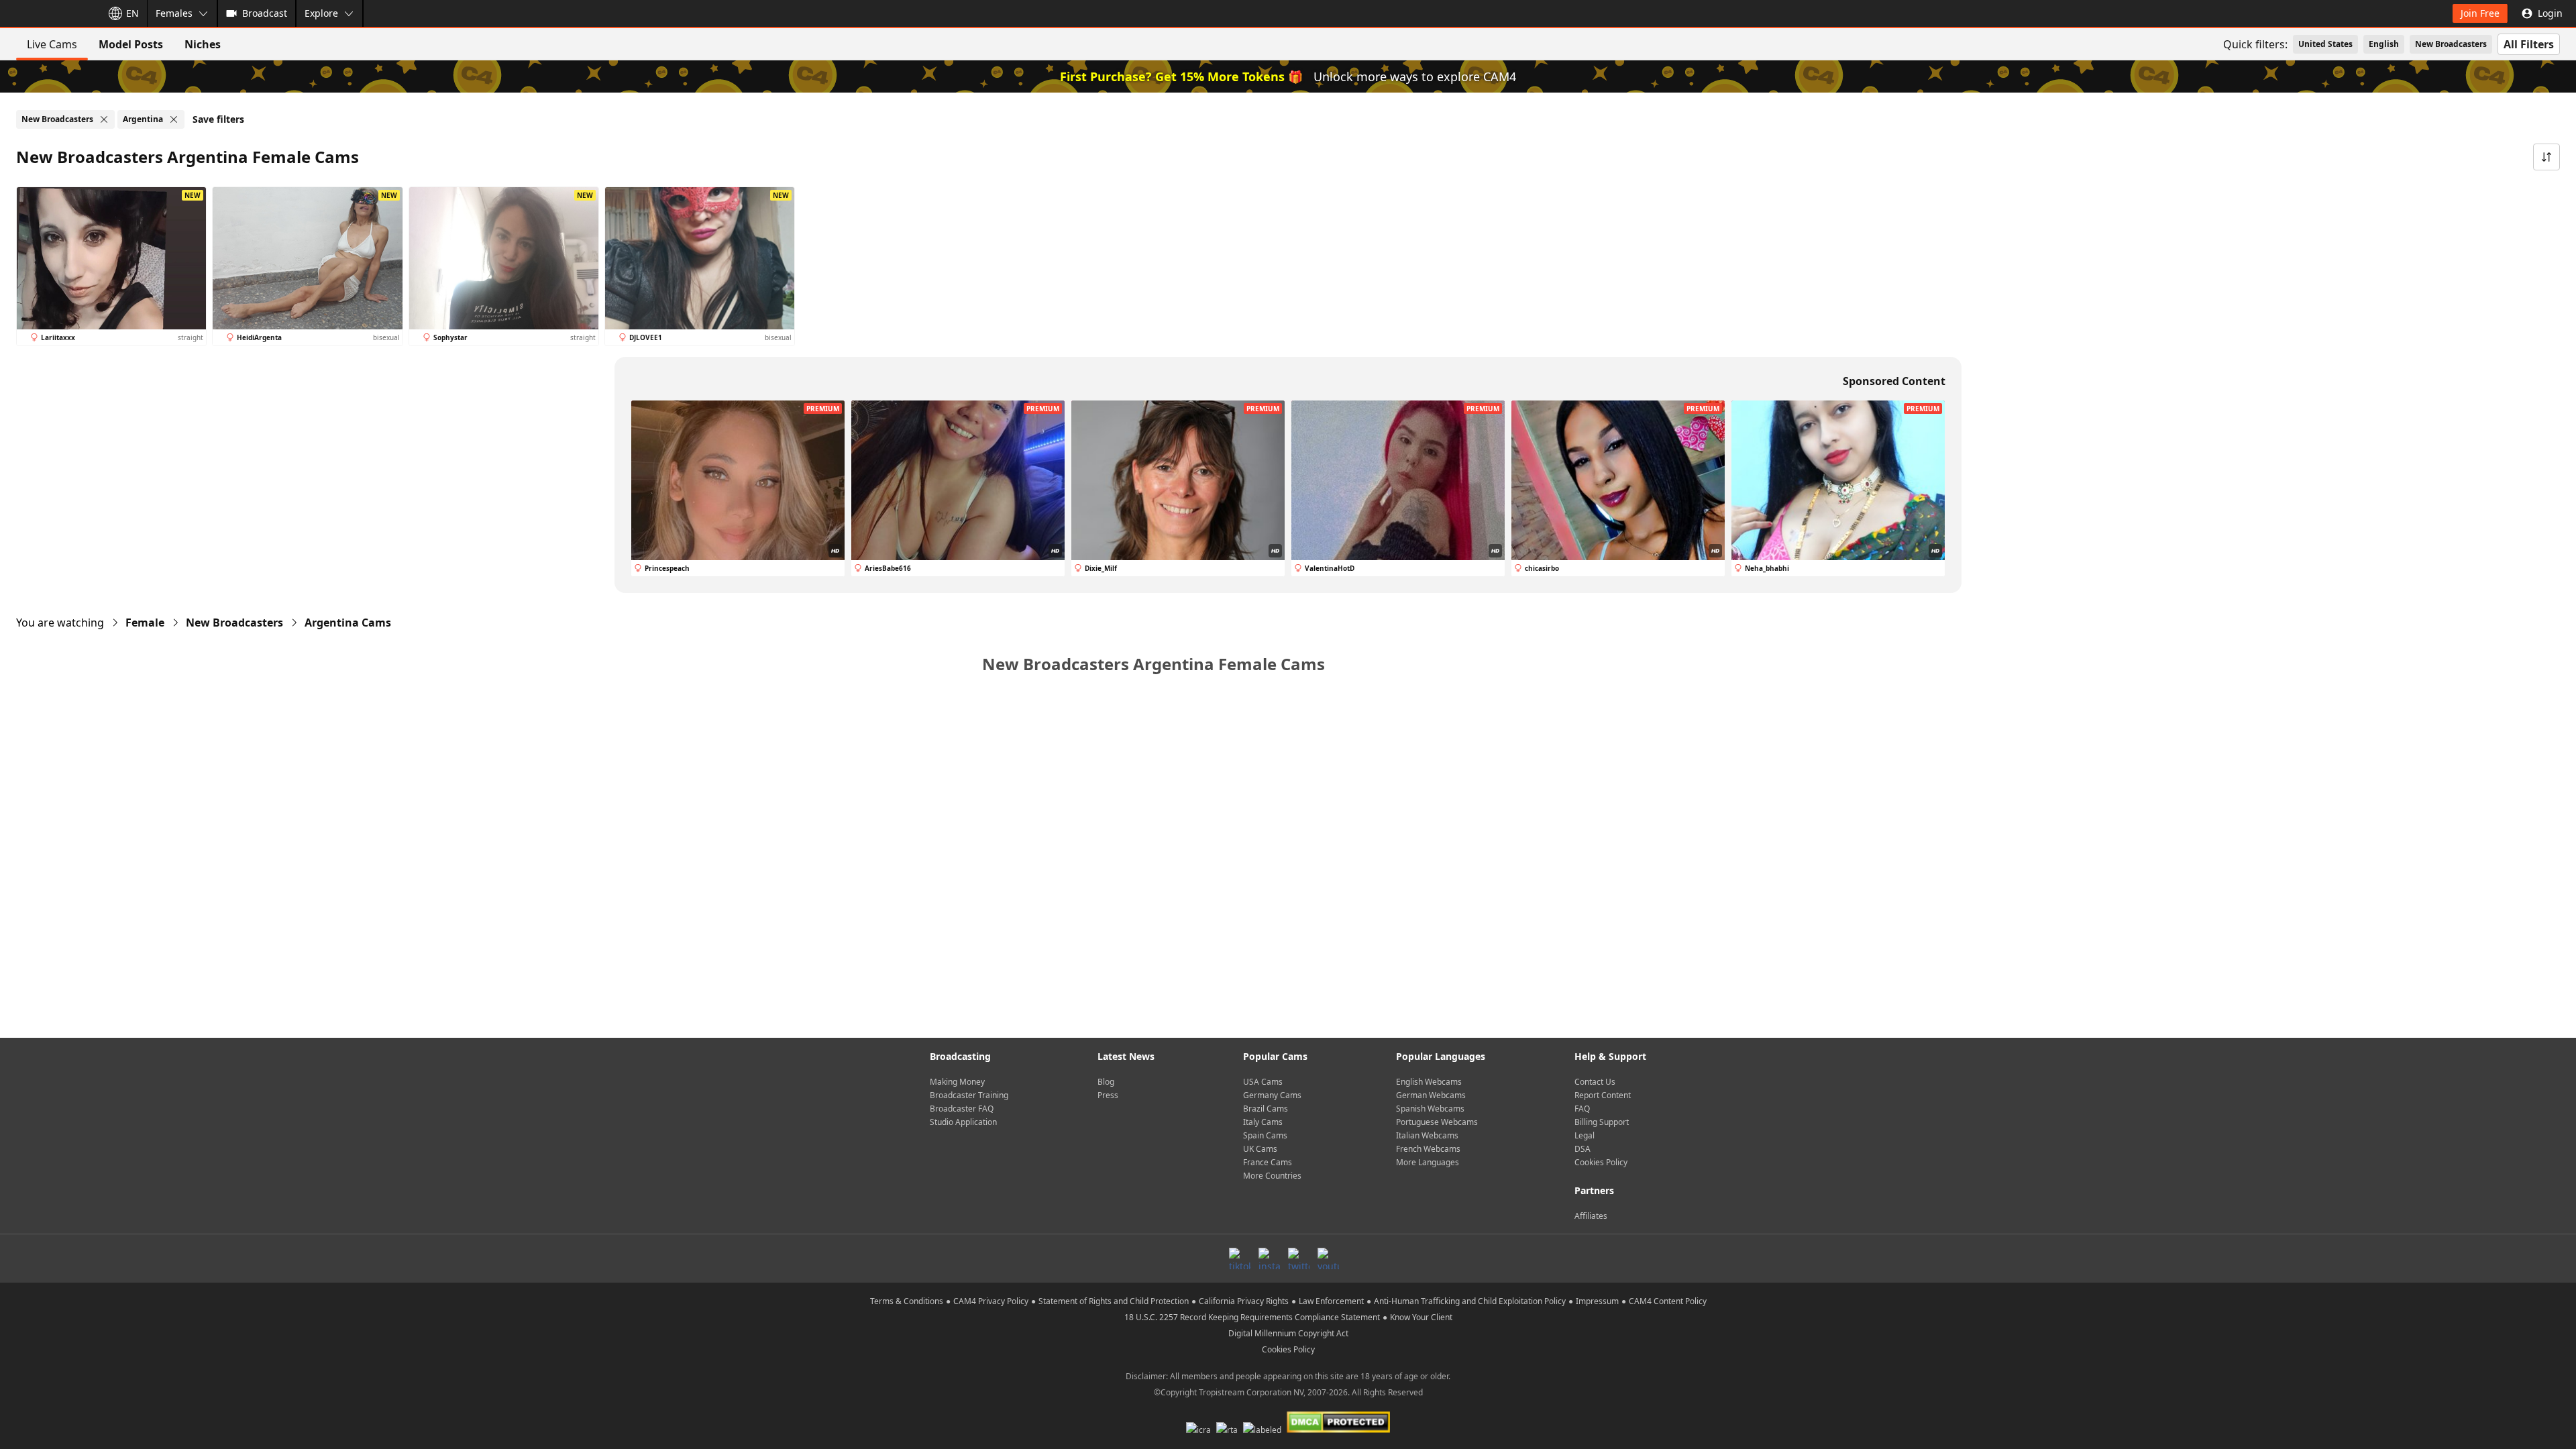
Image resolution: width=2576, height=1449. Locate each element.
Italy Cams (1263, 1122)
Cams (348, 623)
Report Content (1603, 1095)
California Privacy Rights (1244, 1301)
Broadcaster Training (969, 1095)
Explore (321, 13)
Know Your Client (1421, 1317)
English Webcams (1429, 1082)
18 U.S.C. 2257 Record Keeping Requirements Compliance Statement (1252, 1317)
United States (2325, 44)
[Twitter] (1299, 1258)
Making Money (957, 1082)
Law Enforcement (1331, 1301)
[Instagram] (1269, 1258)
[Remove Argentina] (174, 119)
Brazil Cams (1266, 1109)
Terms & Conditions (907, 1301)
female (145, 623)
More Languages (1428, 1162)
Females (174, 13)
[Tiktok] (1240, 1258)
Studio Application (963, 1122)
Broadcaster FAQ (962, 1109)
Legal (1585, 1135)
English (2384, 44)
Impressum (1597, 1301)
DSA (1582, 1149)
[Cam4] (48, 13)
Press (1108, 1095)
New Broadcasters (2451, 44)
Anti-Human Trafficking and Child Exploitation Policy (1470, 1301)
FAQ (1582, 1109)
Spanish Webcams (1430, 1109)
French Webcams (1428, 1149)
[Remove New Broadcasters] (104, 119)
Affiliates (1591, 1216)
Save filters (218, 119)
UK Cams (1260, 1149)
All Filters (2529, 44)
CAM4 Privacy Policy (991, 1301)
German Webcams (1431, 1095)
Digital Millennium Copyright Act (1288, 1333)
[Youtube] (1328, 1258)
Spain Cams (1265, 1135)
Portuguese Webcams (1437, 1122)
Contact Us (1595, 1082)
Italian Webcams (1427, 1135)
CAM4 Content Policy (1668, 1301)
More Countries (1272, 1176)
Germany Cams (1272, 1095)
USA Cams (1263, 1082)
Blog (1106, 1082)
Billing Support (1602, 1122)
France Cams (1268, 1162)
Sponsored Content (1894, 381)
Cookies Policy (1601, 1162)
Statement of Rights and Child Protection (1114, 1301)
